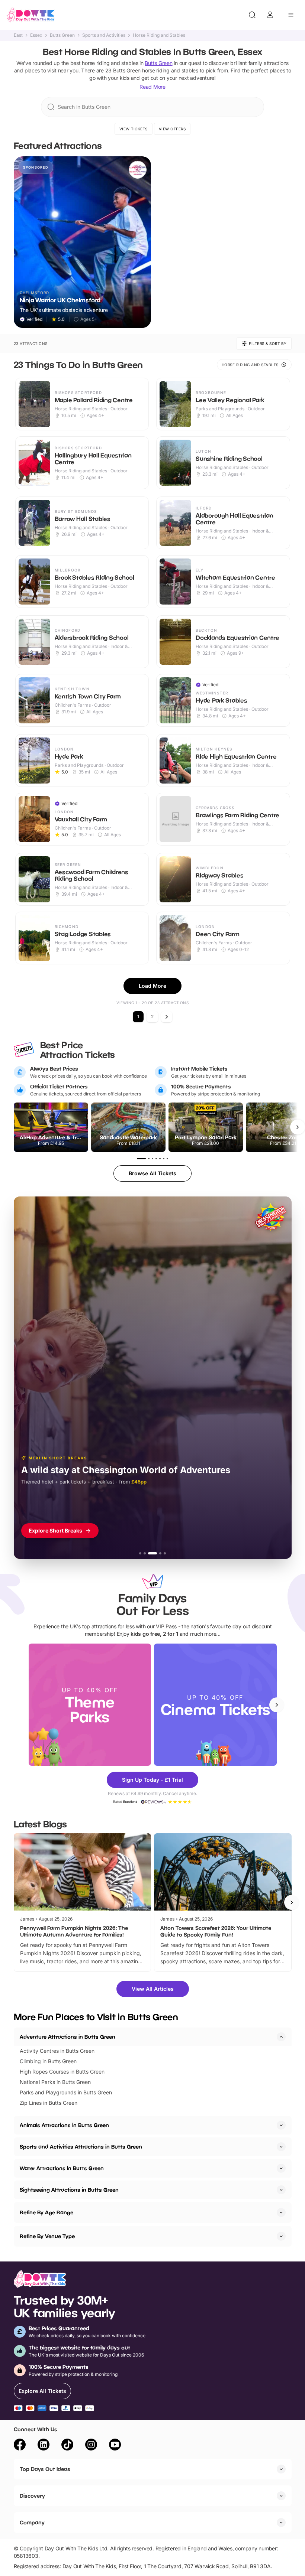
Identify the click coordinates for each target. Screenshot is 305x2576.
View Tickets (134, 129)
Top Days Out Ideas (45, 2469)
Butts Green (62, 35)
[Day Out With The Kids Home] (30, 15)
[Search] (252, 15)
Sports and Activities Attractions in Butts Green (81, 2147)
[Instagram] (91, 2446)
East (18, 35)
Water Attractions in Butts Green (62, 2168)
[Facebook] (20, 2446)
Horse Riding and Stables (159, 35)
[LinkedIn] (44, 2446)
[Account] (270, 15)
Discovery (32, 2496)
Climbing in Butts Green (48, 2061)
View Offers (172, 129)
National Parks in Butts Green (55, 2082)
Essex (36, 35)
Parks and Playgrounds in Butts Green (66, 2092)
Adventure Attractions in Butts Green (68, 2037)
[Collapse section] (281, 2037)
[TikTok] (67, 2446)
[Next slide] (277, 1705)
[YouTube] (115, 2446)
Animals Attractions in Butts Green (64, 2125)
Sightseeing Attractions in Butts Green (69, 2190)
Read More (152, 87)
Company (32, 2522)
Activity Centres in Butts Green (57, 2051)
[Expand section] (281, 2125)
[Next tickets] (298, 1127)
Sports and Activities (104, 35)
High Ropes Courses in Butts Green (62, 2072)
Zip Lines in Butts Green (49, 2103)
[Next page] (167, 1017)
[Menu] (291, 15)
